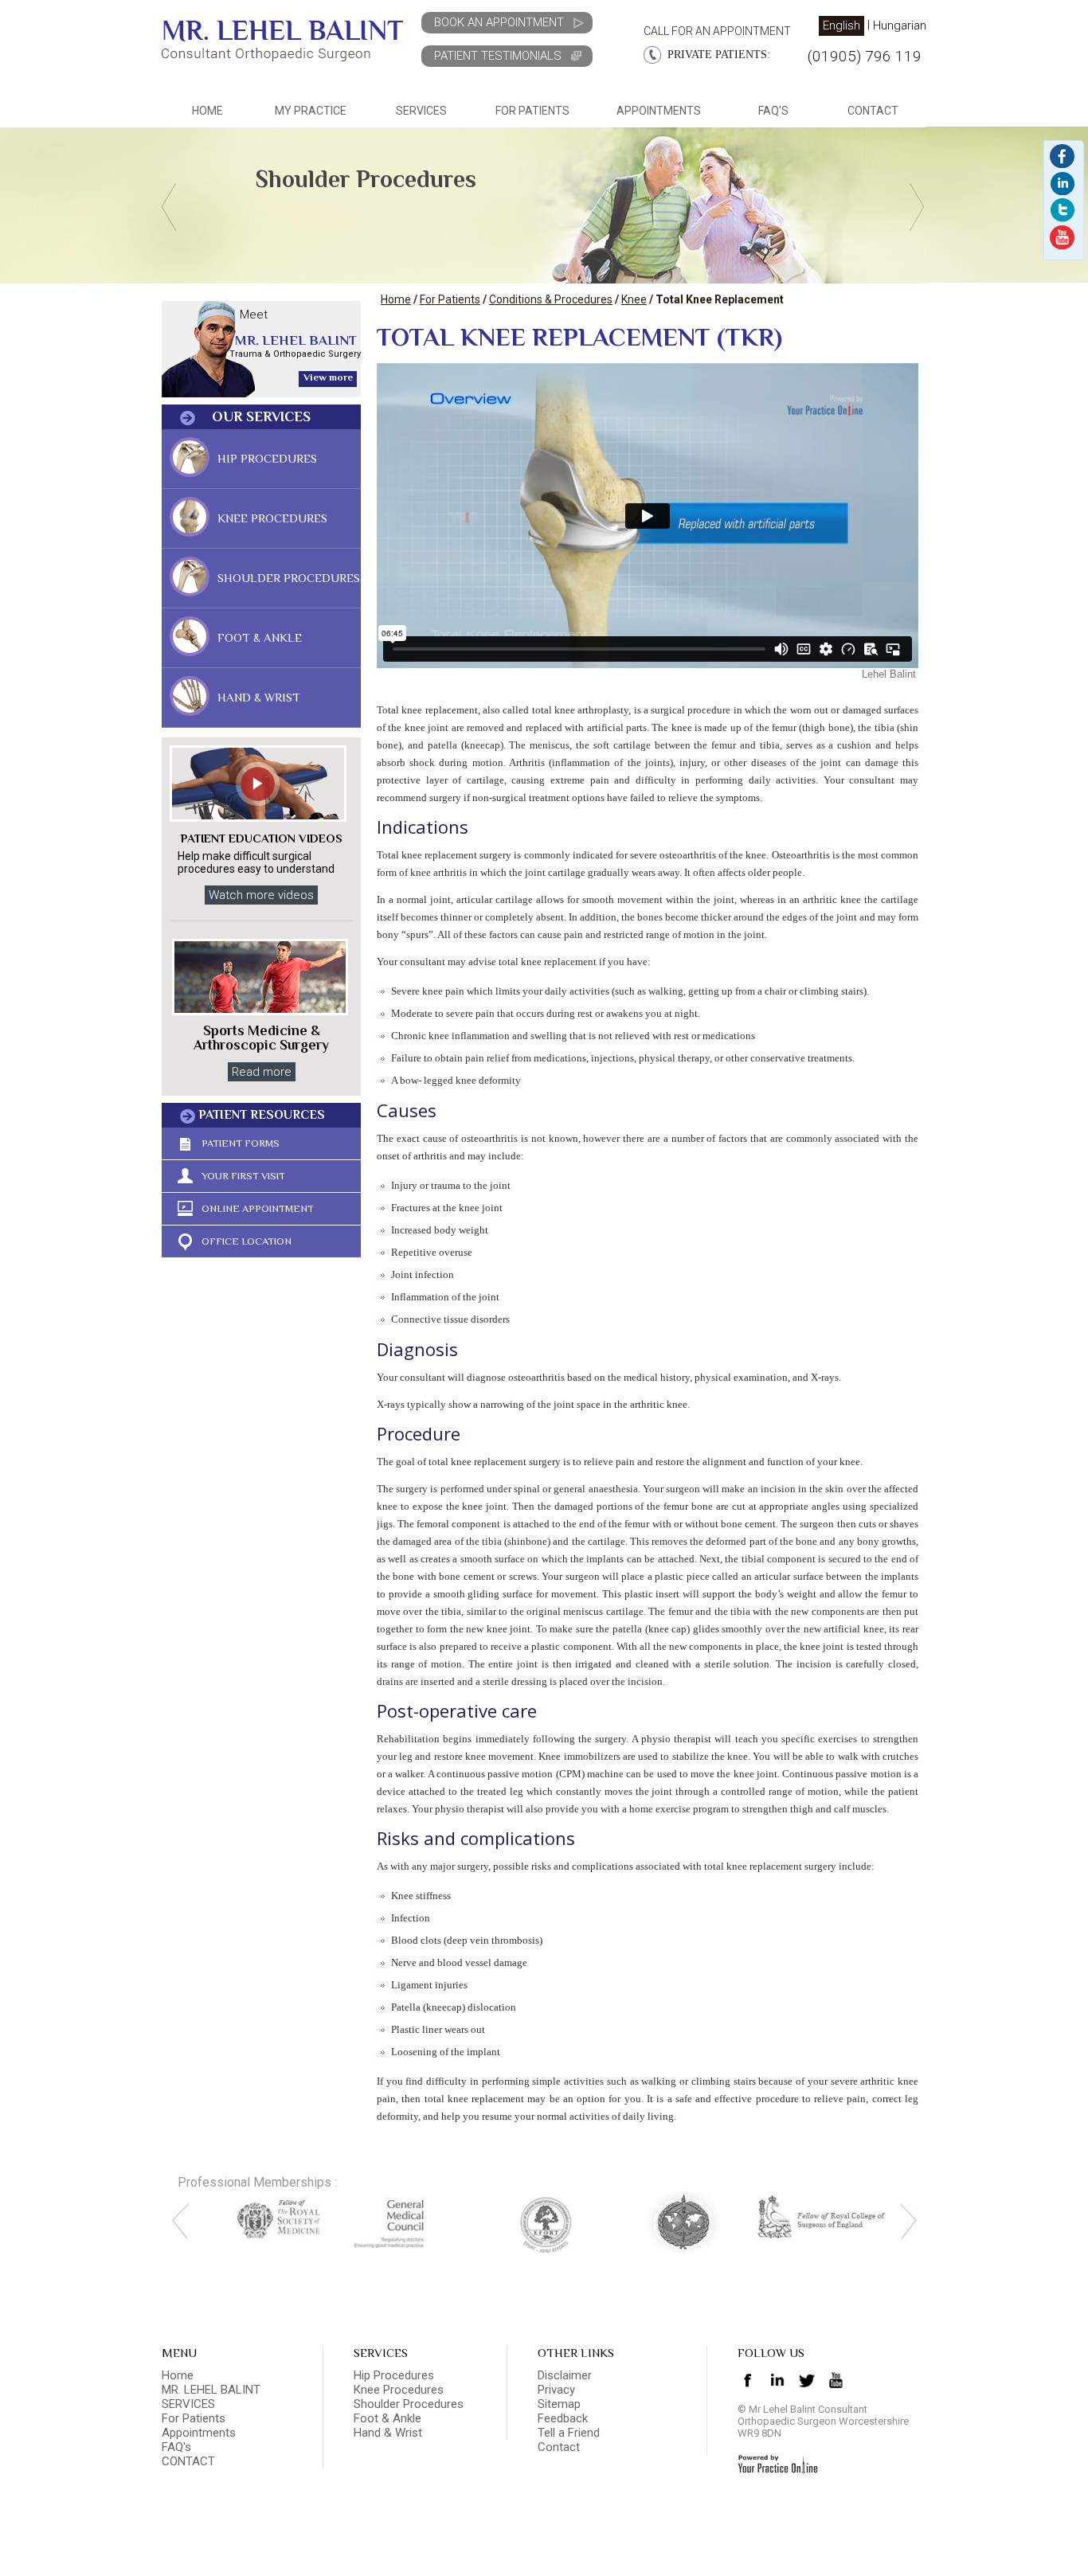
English (841, 25)
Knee (634, 299)
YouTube (1062, 237)
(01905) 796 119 (865, 56)
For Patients (450, 299)
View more (328, 377)
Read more (262, 1072)
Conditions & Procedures (551, 299)
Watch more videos (261, 895)
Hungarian (900, 26)
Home (207, 111)
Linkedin (1062, 156)
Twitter (1062, 210)
